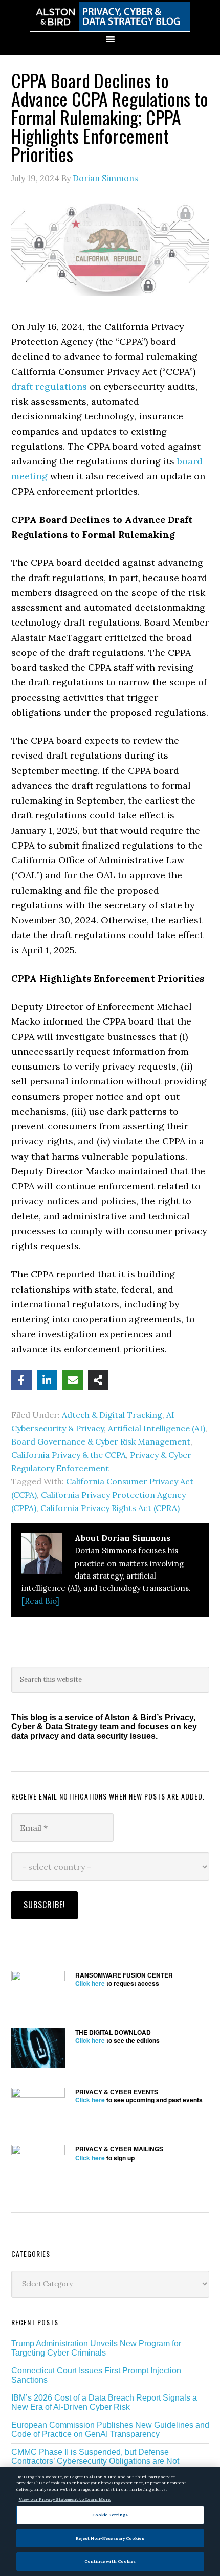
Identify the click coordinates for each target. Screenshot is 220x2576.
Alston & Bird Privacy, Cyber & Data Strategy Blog (110, 17)
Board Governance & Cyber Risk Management (101, 1441)
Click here (90, 1983)
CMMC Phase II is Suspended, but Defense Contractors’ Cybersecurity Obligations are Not (95, 2457)
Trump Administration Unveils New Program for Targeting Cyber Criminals (96, 2348)
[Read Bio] (40, 1601)
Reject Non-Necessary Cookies (110, 2538)
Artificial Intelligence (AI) (157, 1428)
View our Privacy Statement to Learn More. (65, 2499)
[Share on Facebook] (21, 1380)
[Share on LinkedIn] (47, 1380)
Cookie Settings (110, 2515)
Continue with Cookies (110, 2561)
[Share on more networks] (98, 1380)
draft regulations (49, 386)
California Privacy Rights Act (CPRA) (110, 1508)
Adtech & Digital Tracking (112, 1415)
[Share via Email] (73, 1380)
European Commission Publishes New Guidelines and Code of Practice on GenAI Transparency (110, 2429)
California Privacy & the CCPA (69, 1455)
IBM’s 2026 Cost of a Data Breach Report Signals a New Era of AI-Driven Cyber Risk (104, 2402)
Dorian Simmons (105, 178)
